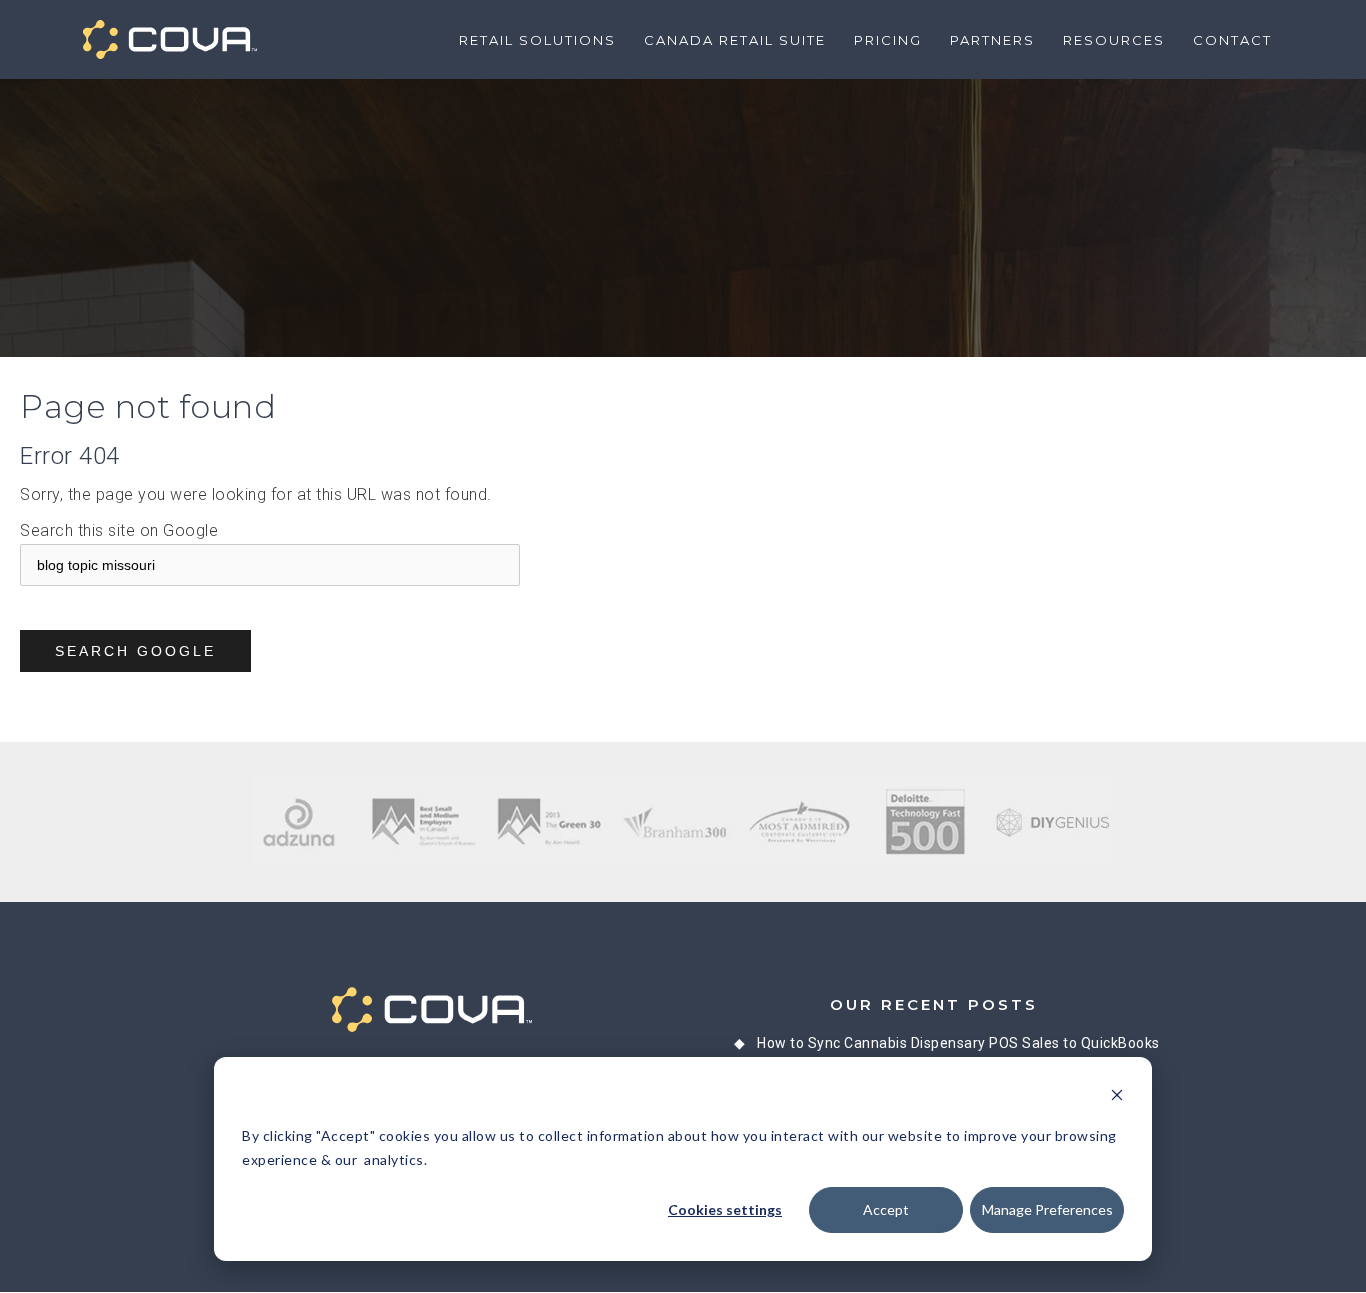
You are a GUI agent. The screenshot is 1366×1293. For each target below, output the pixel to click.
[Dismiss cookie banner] (1117, 1097)
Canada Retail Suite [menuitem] (735, 40)
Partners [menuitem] (992, 40)
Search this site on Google (119, 530)
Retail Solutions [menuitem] (537, 40)
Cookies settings (725, 1209)
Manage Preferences (1047, 1209)
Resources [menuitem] (1114, 40)
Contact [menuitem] (1232, 40)
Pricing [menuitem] (888, 40)
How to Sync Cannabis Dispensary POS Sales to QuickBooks (958, 1043)
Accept (886, 1209)
